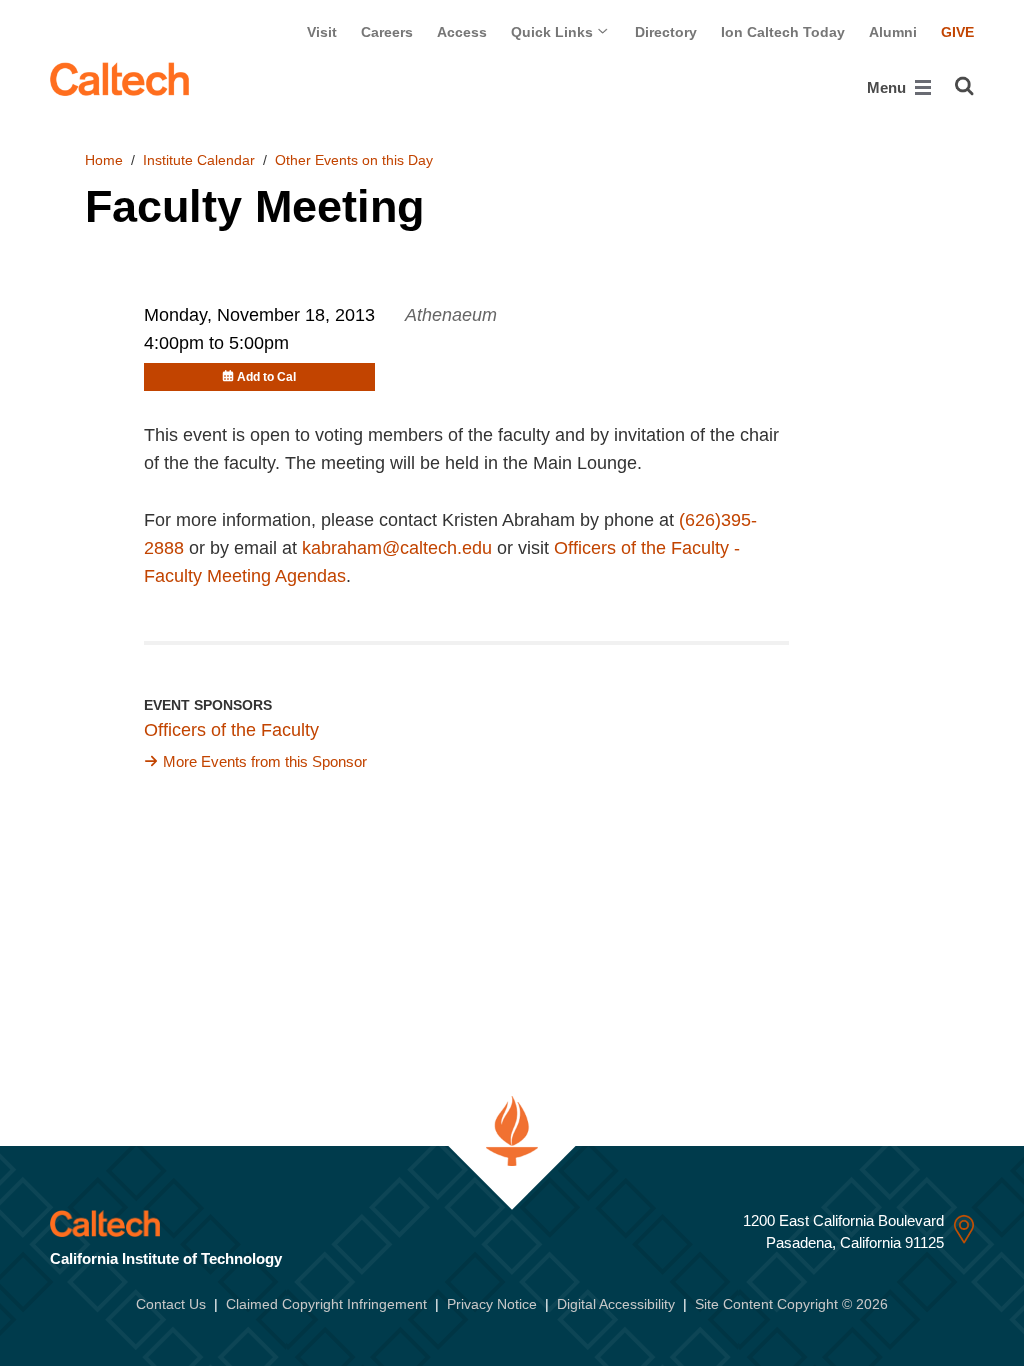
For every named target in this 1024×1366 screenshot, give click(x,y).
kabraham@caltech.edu (397, 548)
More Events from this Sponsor (265, 761)
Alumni (893, 32)
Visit (322, 32)
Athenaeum (451, 315)
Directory (666, 32)
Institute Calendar (199, 160)
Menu (888, 87)
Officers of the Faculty (231, 730)
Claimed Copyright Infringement (326, 1304)
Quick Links (554, 32)
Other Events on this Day (354, 160)
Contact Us (171, 1304)
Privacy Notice (492, 1304)
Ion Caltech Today (783, 32)
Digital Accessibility (616, 1304)
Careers (387, 32)
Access (462, 32)
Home (104, 160)
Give (957, 32)
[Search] (964, 86)
